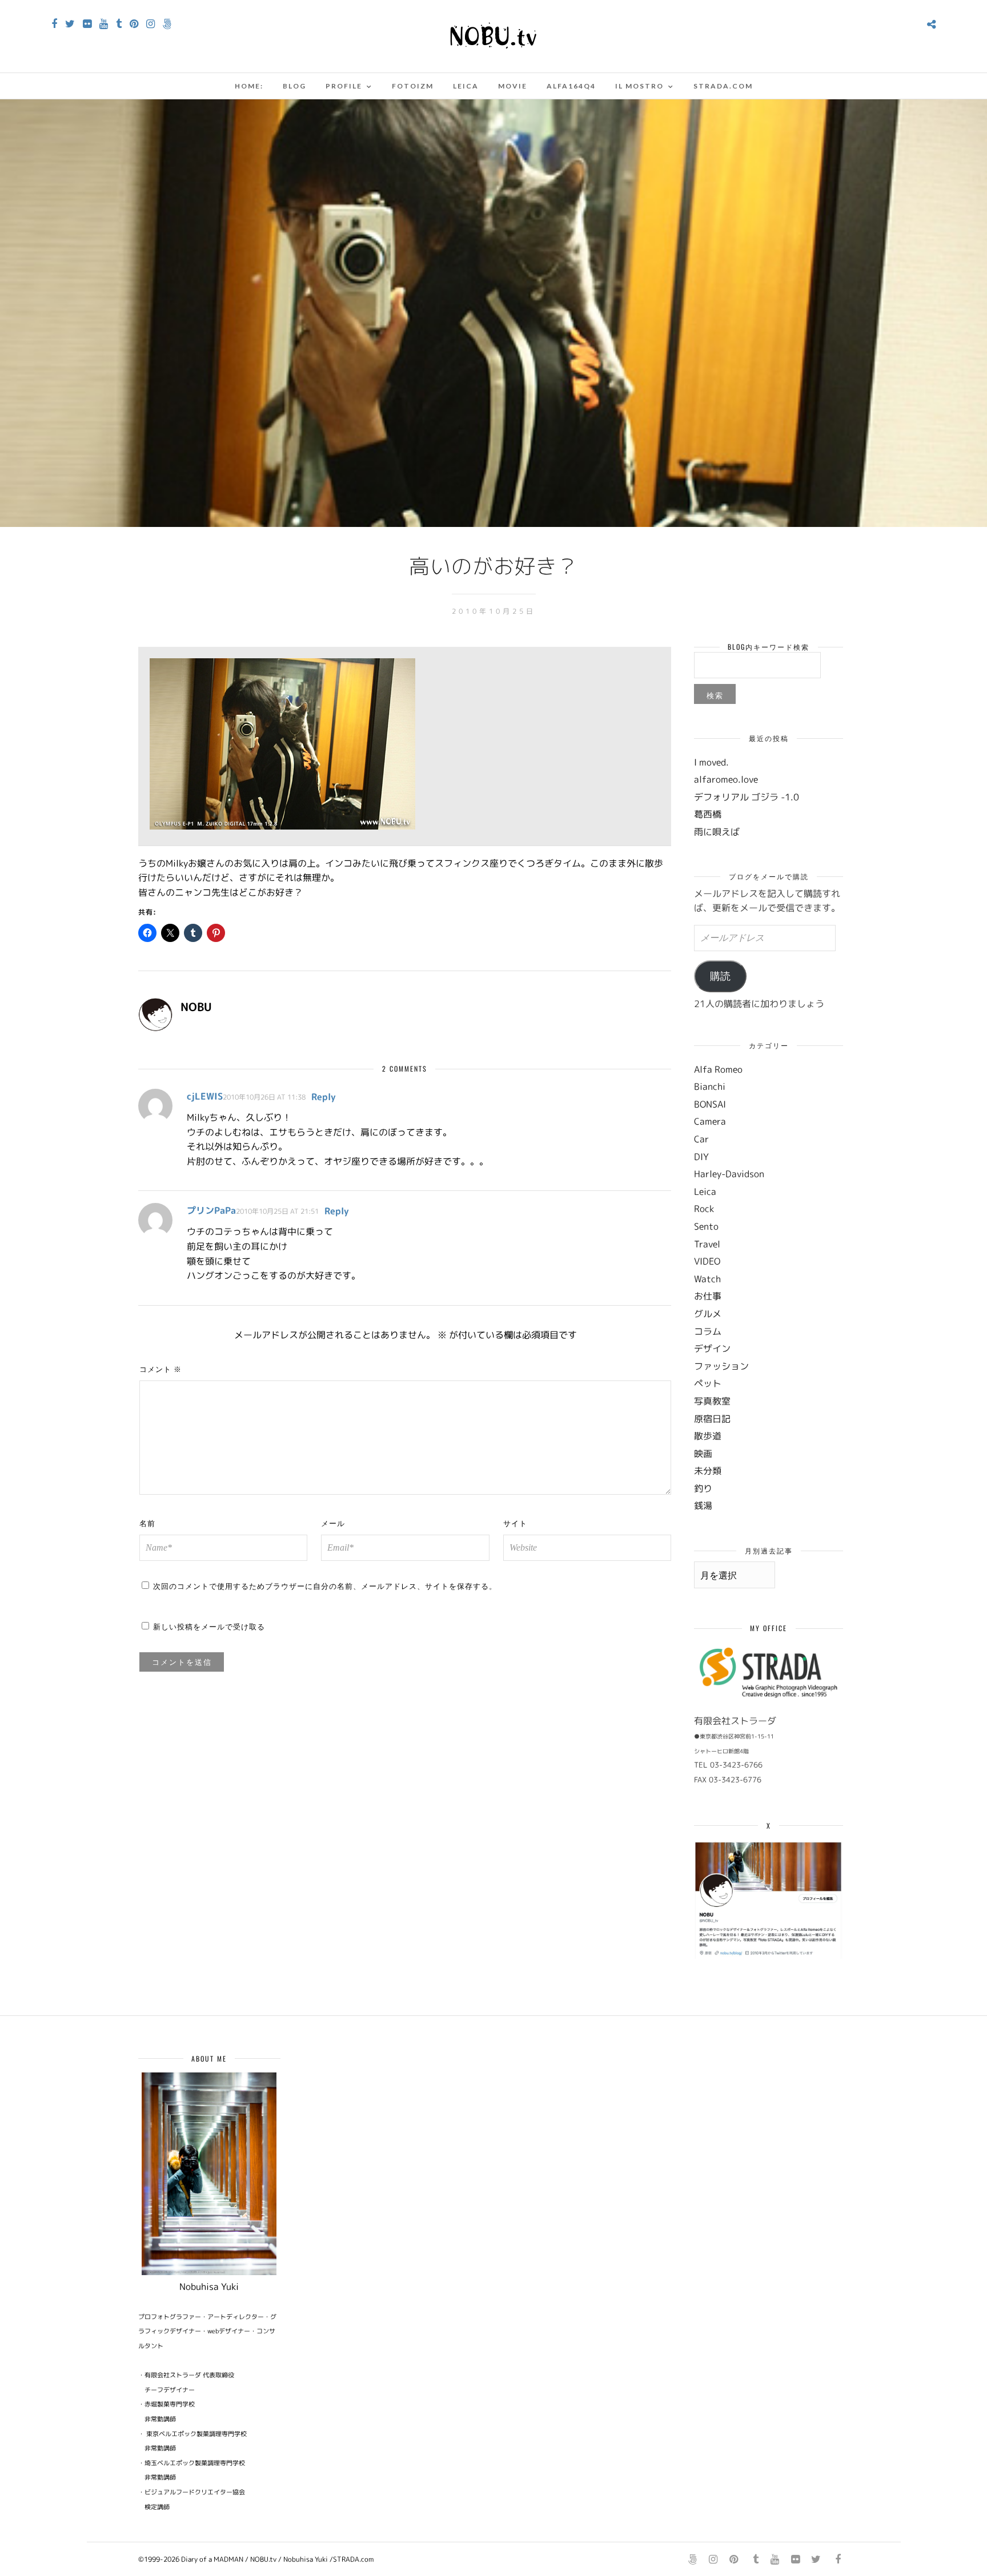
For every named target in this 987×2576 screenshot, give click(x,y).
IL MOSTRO (639, 86)
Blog (294, 86)
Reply (324, 1097)
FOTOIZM (413, 86)
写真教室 (712, 1401)
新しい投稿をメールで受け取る (209, 1626)
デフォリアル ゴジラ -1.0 (747, 797)
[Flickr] (87, 24)
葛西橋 (708, 814)
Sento (706, 1226)
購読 (720, 976)
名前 (147, 1523)
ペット (708, 1383)
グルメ (708, 1314)
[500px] (167, 24)
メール (333, 1523)
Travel (707, 1244)
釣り (703, 1488)
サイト (515, 1523)
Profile (344, 86)
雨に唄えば (717, 832)
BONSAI (710, 1104)
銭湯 (703, 1506)
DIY (701, 1157)
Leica (466, 86)
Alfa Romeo (718, 1069)
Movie (513, 86)
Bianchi (710, 1086)
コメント (161, 1368)
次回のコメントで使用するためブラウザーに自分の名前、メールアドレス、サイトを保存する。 (325, 1585)
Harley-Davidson (729, 1174)
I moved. (711, 762)
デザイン (712, 1349)
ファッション (721, 1366)
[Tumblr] (119, 24)
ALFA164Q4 (571, 86)
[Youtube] (104, 24)
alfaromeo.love (726, 779)
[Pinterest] (134, 24)
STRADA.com (723, 86)
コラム (708, 1331)
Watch (707, 1279)
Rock (704, 1209)
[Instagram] (151, 24)
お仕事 (708, 1296)
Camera (710, 1121)
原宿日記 (712, 1419)
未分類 (708, 1471)
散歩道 (708, 1436)
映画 (703, 1454)
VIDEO (707, 1261)
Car (701, 1139)
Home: (249, 86)
